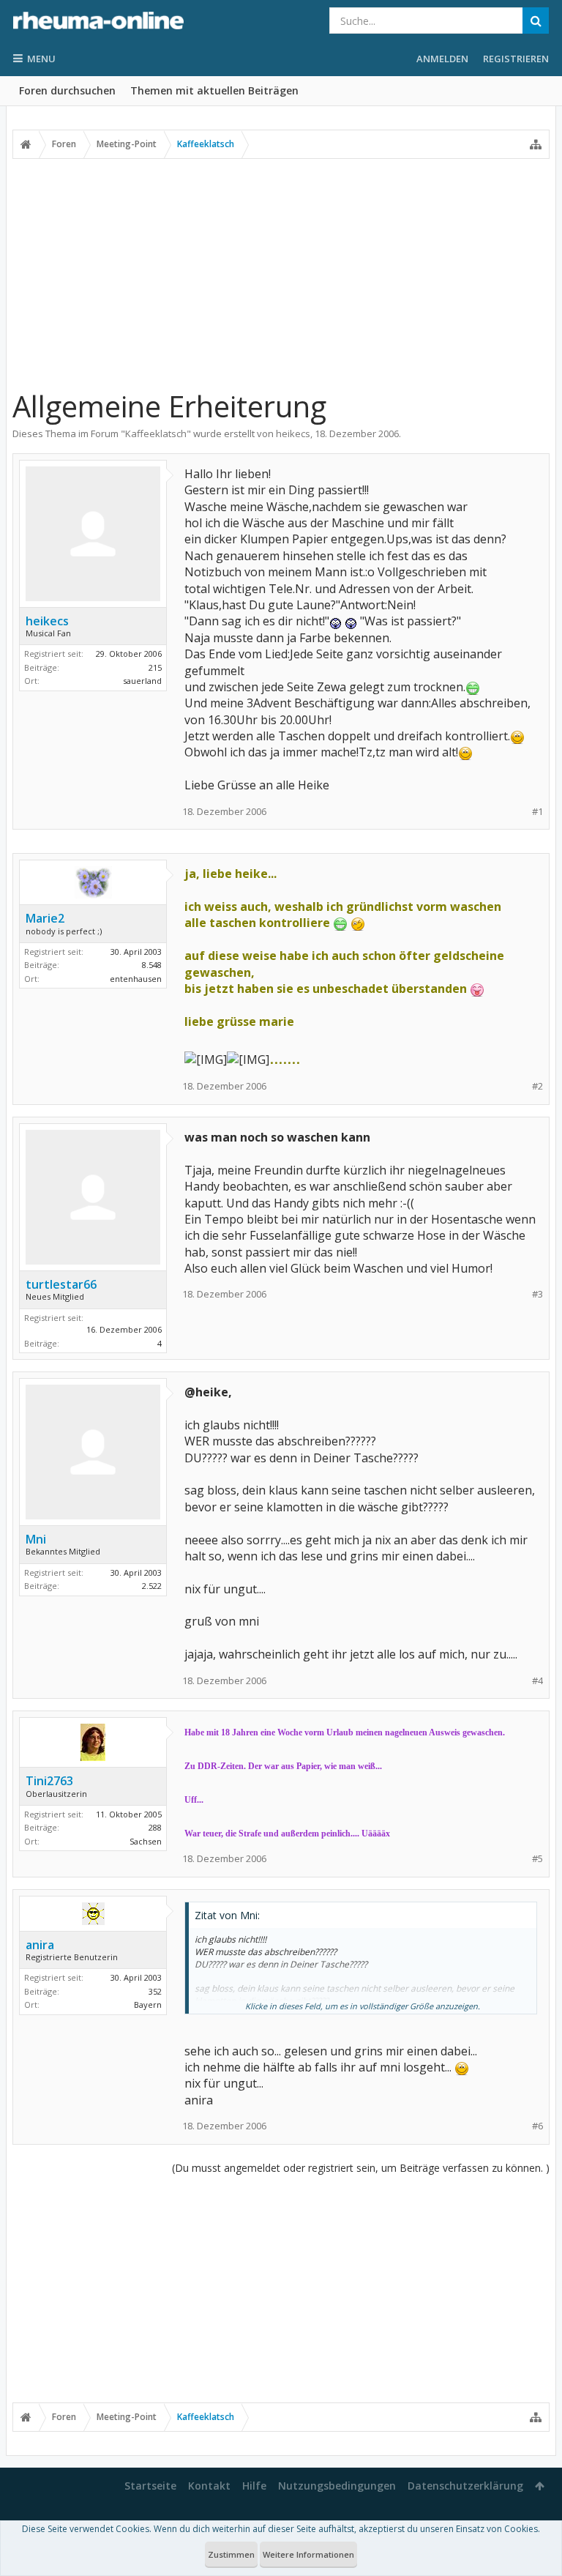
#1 (537, 812)
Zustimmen (231, 2554)
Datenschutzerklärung (465, 2486)
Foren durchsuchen (67, 90)
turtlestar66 (61, 1284)
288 (155, 1827)
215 (155, 667)
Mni (36, 1539)
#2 (537, 1086)
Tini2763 (49, 1781)
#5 (537, 1859)
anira (40, 1945)
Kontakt (209, 2486)
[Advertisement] (281, 273)
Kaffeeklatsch (156, 433)
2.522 (152, 1586)
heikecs (293, 433)
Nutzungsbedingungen (337, 2486)
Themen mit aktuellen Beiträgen (214, 90)
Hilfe (254, 2486)
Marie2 (45, 918)
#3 (537, 1294)
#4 (537, 1681)
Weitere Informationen (308, 2554)
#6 (537, 2126)
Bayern (148, 2004)
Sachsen (146, 1841)
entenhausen (136, 979)
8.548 (152, 965)
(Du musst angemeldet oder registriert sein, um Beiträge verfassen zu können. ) (361, 2168)
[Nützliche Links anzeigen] (536, 144)
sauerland (142, 681)
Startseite (150, 2486)
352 (155, 1991)
